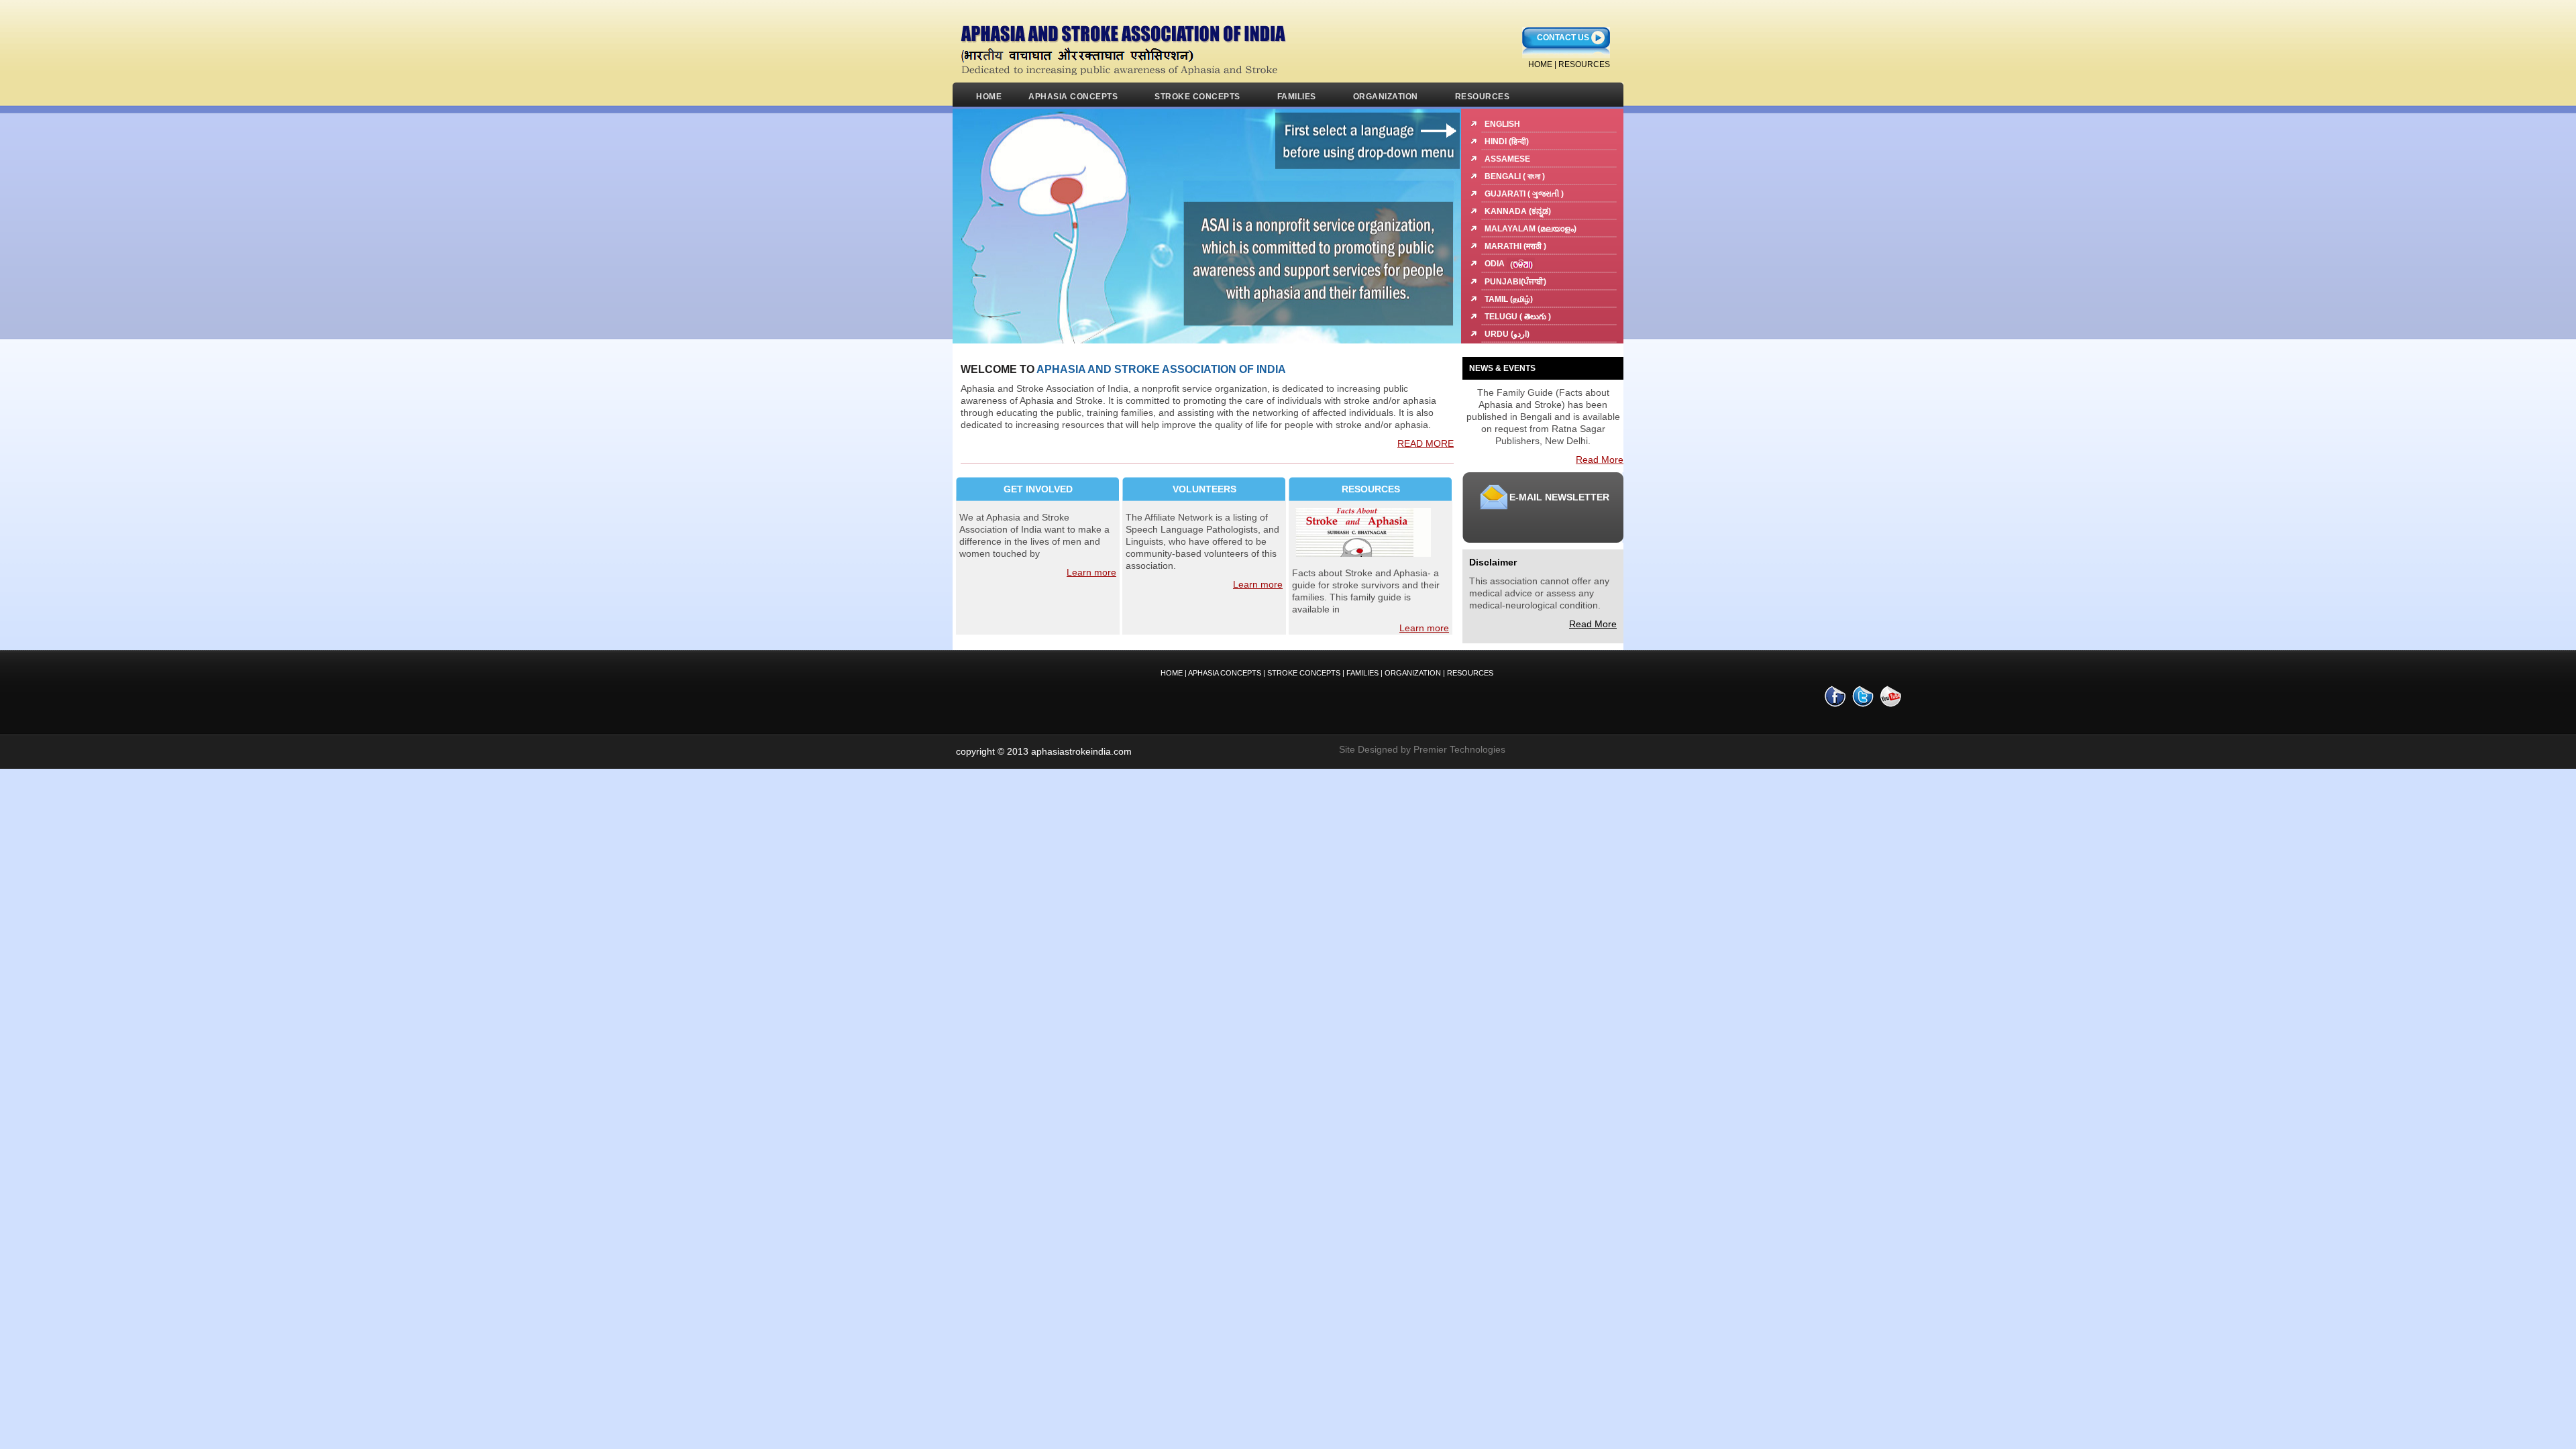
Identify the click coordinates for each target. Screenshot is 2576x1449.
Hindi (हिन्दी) (1507, 142)
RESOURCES (1584, 64)
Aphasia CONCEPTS (1225, 673)
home (1540, 64)
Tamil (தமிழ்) (1509, 299)
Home (989, 97)
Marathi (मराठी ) (1515, 246)
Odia (1496, 264)
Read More (1600, 460)
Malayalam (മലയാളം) (1531, 229)
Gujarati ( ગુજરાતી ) (1524, 194)
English (1502, 124)
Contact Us (1563, 38)
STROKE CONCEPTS (1197, 97)
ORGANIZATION (1386, 97)
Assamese (1507, 159)
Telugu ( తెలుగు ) (1518, 317)
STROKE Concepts (1305, 673)
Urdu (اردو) (1507, 334)
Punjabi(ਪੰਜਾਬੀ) (1515, 282)
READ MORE (1426, 443)
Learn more (1091, 572)
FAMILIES (1297, 97)
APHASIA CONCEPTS (1073, 97)
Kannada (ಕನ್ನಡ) (1518, 211)
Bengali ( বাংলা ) (1515, 176)
